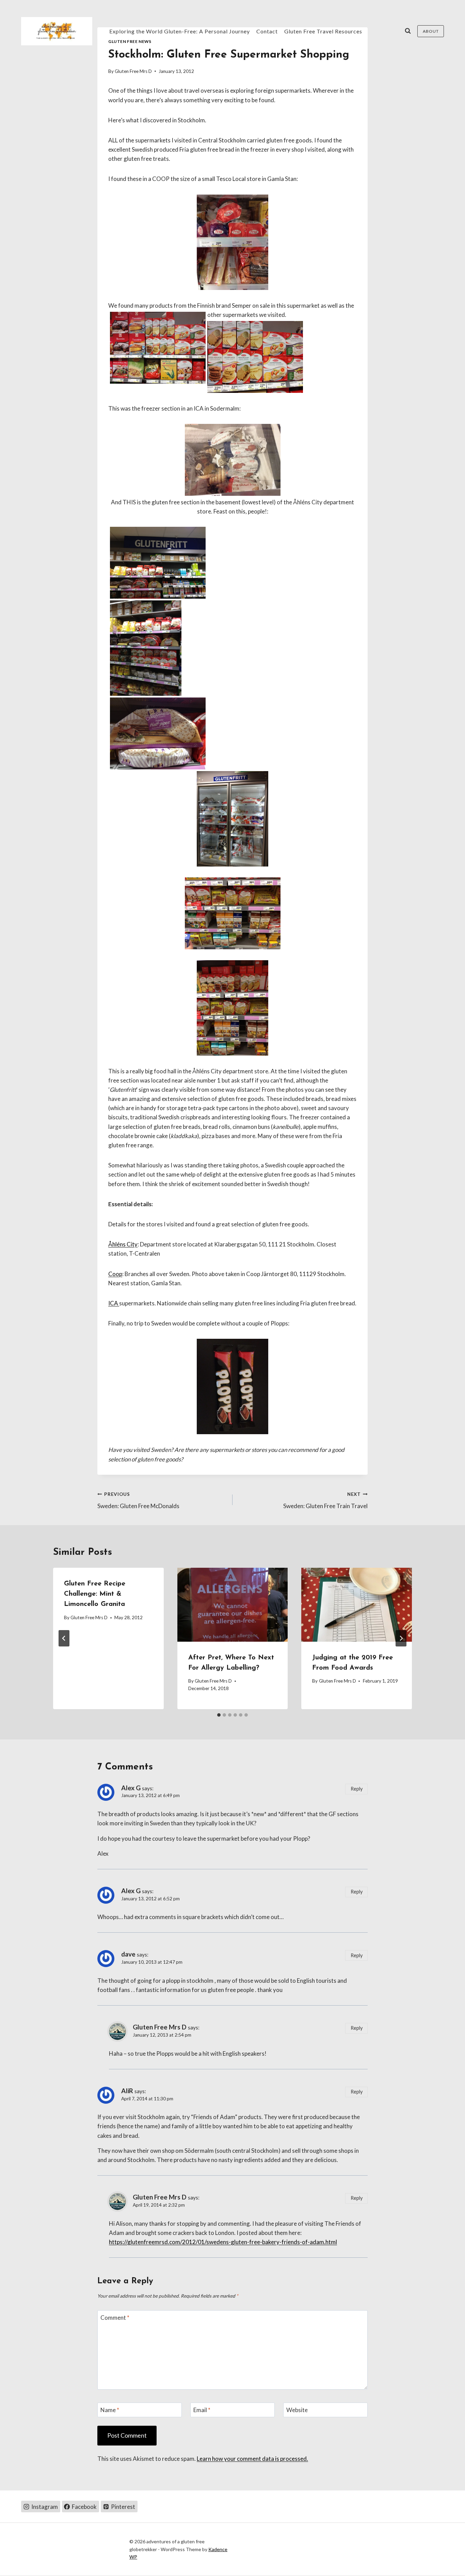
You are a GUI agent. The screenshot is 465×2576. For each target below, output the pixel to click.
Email (202, 2410)
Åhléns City (123, 1244)
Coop (115, 1274)
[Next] (401, 1638)
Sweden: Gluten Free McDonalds (138, 1500)
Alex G (131, 1788)
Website (297, 2410)
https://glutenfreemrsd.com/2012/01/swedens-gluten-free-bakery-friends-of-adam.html (223, 2242)
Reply (357, 1789)
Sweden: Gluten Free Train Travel (325, 1500)
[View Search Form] (408, 31)
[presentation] (233, 1605)
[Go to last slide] (64, 1638)
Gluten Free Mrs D (133, 71)
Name (110, 2410)
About (431, 31)
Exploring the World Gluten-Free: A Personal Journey (180, 31)
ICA (114, 1303)
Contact (267, 31)
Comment (115, 2318)
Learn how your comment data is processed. (252, 2459)
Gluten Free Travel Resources (323, 31)
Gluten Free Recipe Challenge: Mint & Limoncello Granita (95, 1594)
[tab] (219, 1715)
